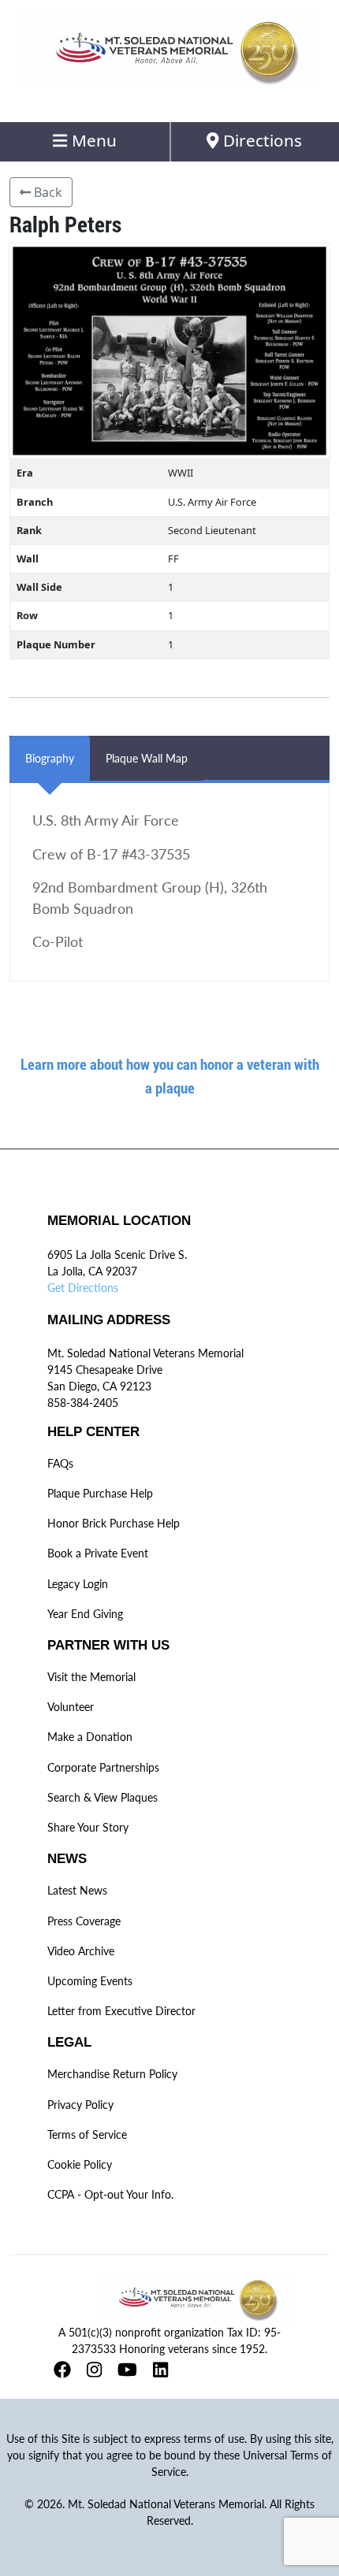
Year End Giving (85, 1614)
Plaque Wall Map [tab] (147, 758)
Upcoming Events (90, 1981)
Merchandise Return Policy (112, 2074)
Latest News (77, 1890)
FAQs (60, 1463)
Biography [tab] (50, 758)
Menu (92, 140)
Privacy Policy (80, 2105)
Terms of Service (87, 2134)
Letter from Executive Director (121, 2011)
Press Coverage (84, 1921)
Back (47, 192)
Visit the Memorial (91, 1677)
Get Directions (83, 1288)
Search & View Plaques (102, 1797)
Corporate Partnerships (103, 1767)
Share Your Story (88, 1827)
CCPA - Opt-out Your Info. (110, 2194)
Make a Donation (90, 1737)
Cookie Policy (80, 2164)
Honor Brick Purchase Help (114, 1523)
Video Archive (81, 1951)
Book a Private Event (98, 1553)
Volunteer (71, 1707)
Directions (261, 140)
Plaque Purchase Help (100, 1493)
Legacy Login (78, 1584)
